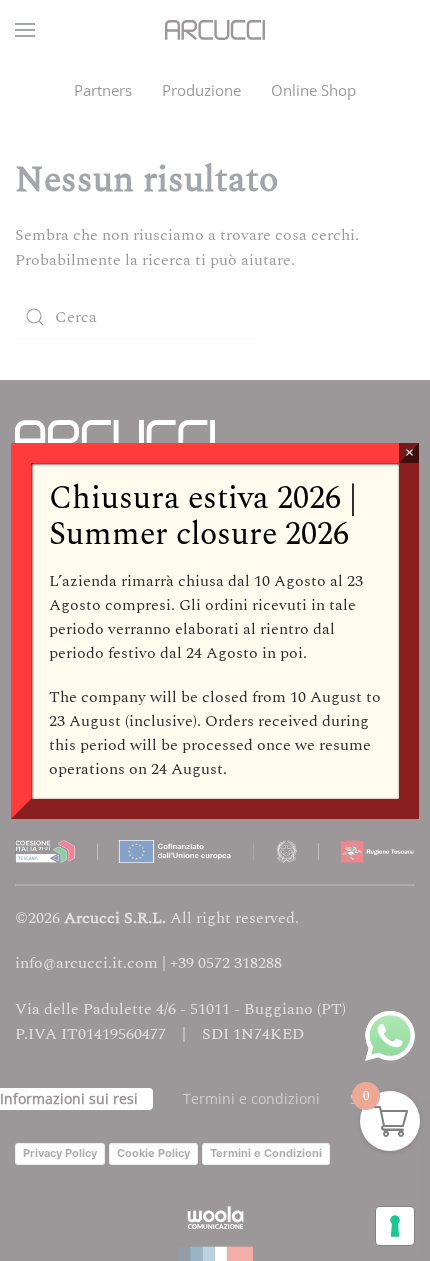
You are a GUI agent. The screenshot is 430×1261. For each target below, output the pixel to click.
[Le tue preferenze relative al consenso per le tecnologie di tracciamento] (395, 1226)
